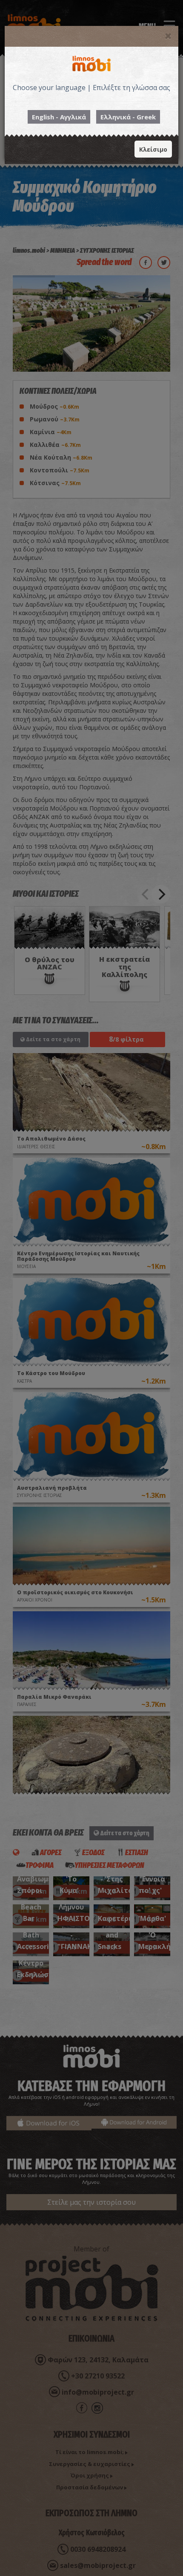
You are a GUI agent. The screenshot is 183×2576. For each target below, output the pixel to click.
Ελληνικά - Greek (128, 117)
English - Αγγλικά (59, 117)
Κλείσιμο (153, 149)
